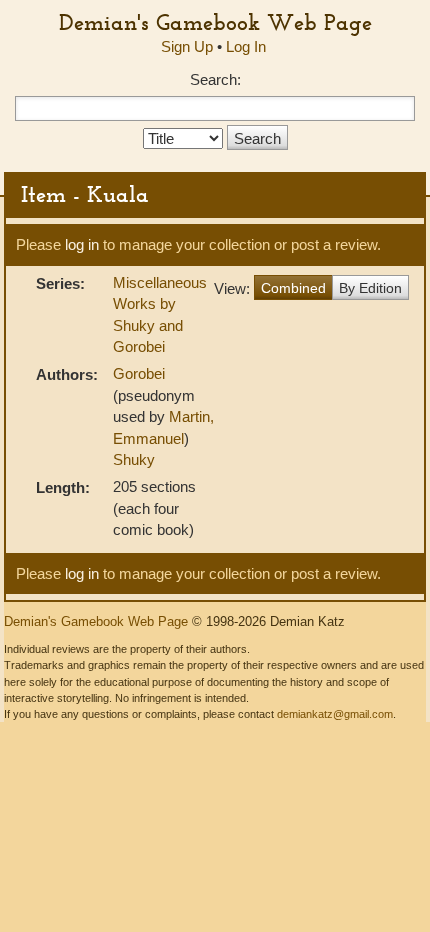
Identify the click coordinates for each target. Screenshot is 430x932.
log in (82, 244)
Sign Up (187, 46)
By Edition (370, 288)
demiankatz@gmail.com (335, 714)
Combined (293, 288)
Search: (215, 79)
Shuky (134, 459)
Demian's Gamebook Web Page (215, 22)
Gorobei (139, 373)
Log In (246, 46)
